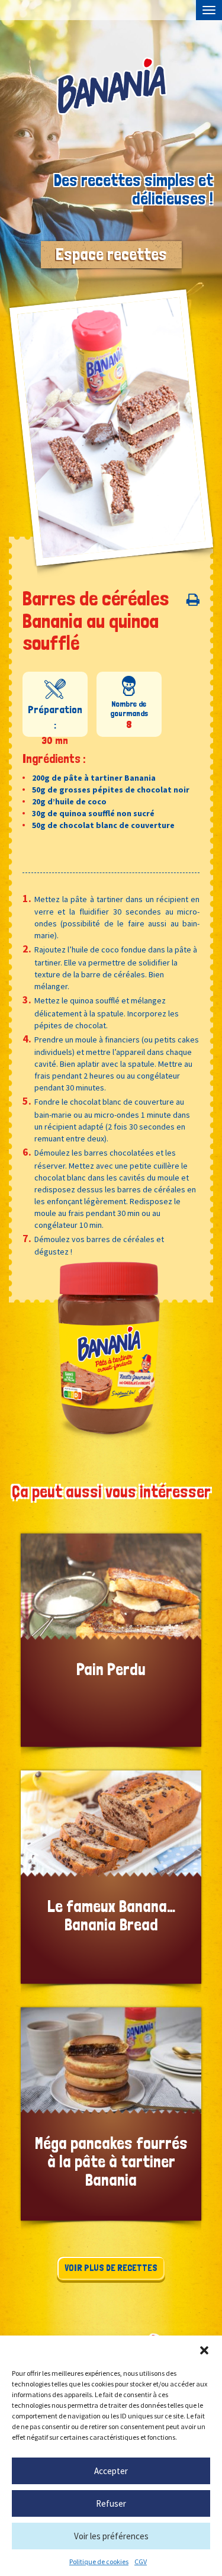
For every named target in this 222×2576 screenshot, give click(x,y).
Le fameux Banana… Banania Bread (111, 1877)
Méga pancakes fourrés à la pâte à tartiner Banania (111, 2114)
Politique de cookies (99, 2561)
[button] (204, 2350)
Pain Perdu (111, 1640)
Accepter (111, 2471)
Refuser (111, 2503)
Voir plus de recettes (111, 2268)
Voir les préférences (111, 2536)
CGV (141, 2561)
